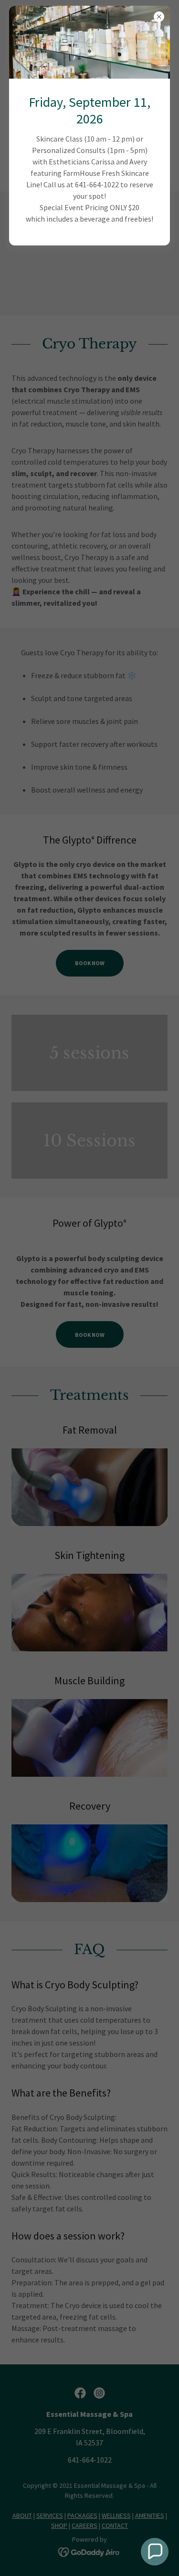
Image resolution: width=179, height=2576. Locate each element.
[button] (155, 2552)
